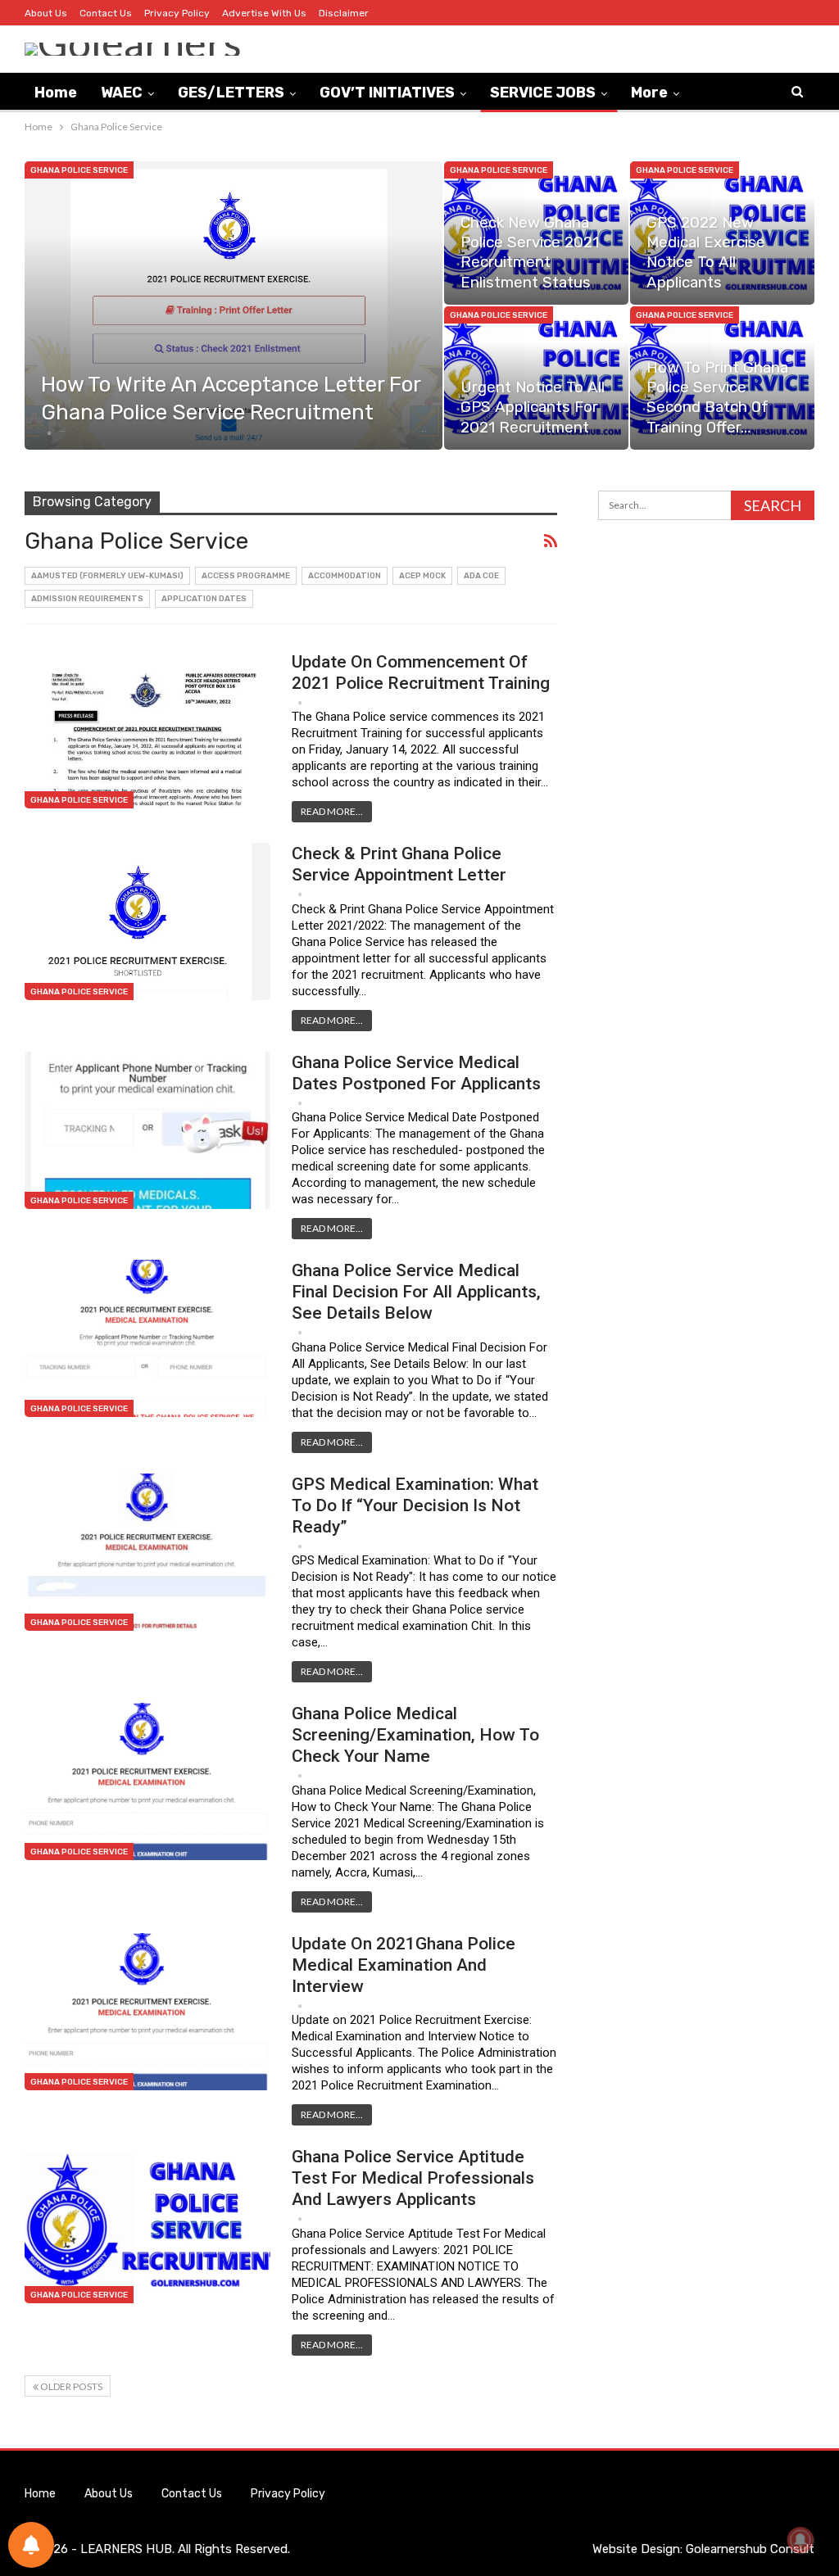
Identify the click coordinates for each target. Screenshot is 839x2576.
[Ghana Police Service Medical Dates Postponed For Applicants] (147, 1130)
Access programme (246, 576)
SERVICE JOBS (543, 93)
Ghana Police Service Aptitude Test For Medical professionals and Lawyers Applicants (413, 2178)
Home (56, 93)
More (649, 93)
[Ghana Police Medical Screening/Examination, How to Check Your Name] (147, 1781)
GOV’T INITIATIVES (387, 93)
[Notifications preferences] (31, 2545)
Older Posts (70, 2386)
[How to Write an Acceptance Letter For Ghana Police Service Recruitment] (234, 306)
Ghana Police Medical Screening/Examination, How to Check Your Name (415, 1735)
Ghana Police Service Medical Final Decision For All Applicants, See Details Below (416, 1292)
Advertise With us (264, 13)
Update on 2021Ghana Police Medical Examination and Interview (404, 1965)
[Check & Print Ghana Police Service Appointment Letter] (147, 921)
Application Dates (204, 599)
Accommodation (345, 576)
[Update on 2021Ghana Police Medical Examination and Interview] (147, 2012)
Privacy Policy (177, 13)
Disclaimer (344, 13)
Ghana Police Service (79, 170)
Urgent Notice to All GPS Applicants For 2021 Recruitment (533, 407)
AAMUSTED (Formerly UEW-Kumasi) (107, 576)
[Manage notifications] (800, 2540)
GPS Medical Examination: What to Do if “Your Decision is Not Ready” (415, 1505)
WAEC (122, 93)
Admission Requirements (87, 599)
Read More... (332, 811)
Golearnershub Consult (750, 2549)
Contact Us (106, 13)
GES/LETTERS (231, 93)
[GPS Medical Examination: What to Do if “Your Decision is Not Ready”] (147, 1552)
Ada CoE (481, 576)
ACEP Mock (422, 576)
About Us (46, 13)
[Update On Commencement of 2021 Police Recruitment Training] (147, 730)
